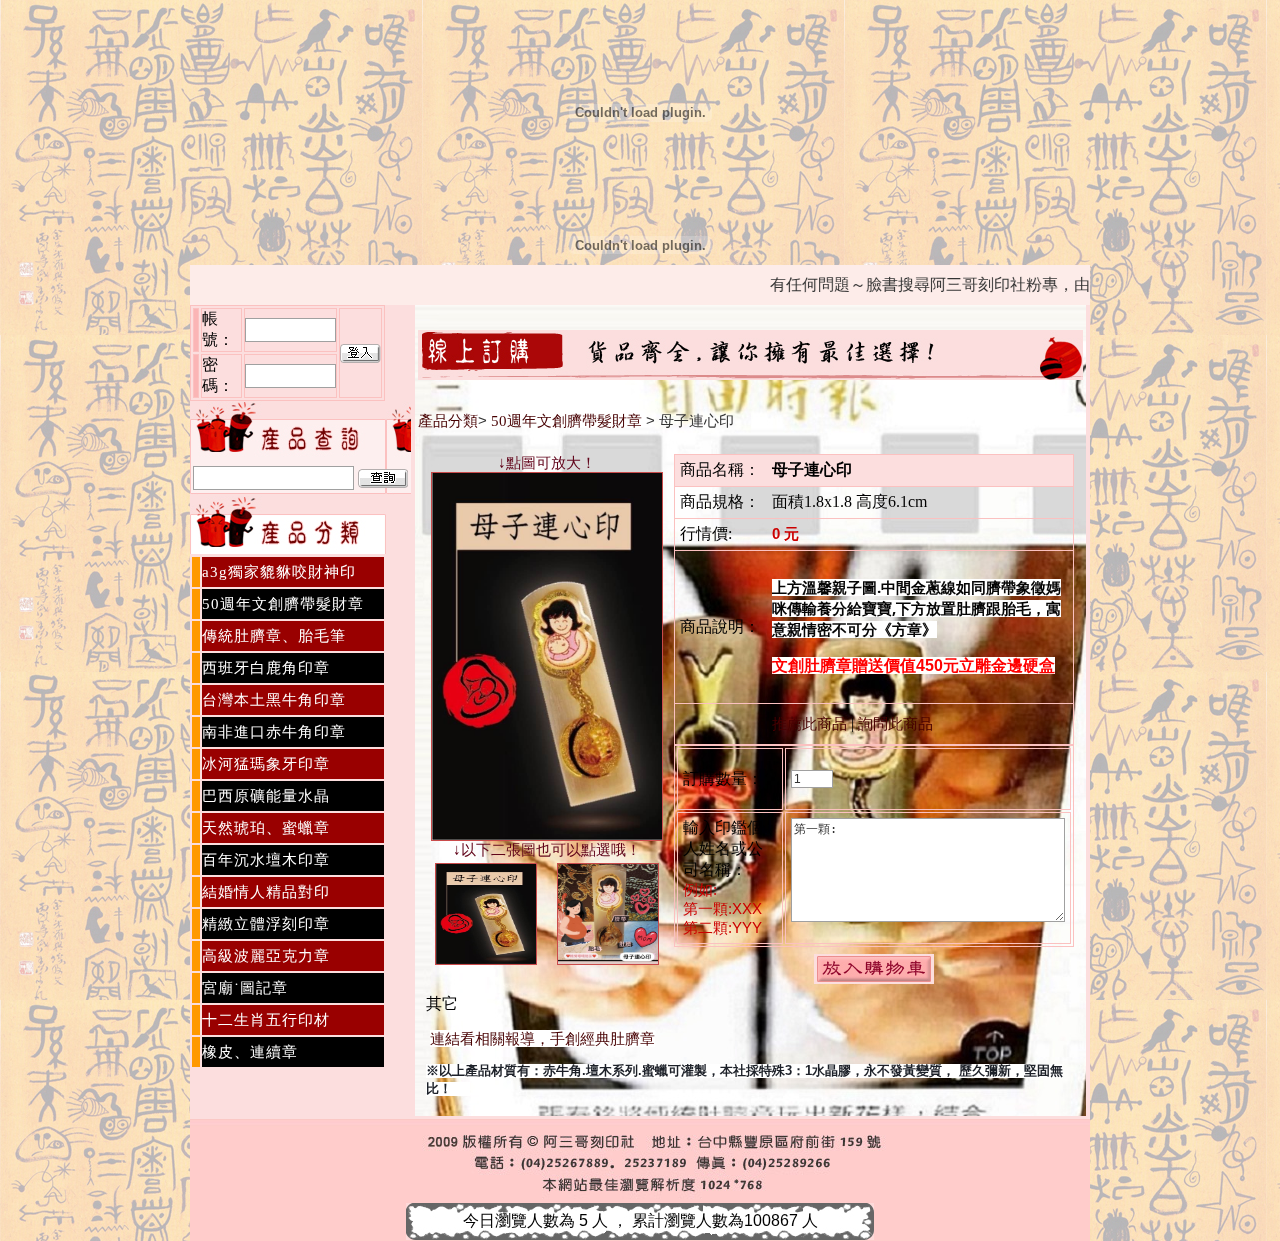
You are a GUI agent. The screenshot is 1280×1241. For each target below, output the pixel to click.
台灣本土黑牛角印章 (274, 700)
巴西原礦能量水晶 (266, 796)
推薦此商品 (809, 724)
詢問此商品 (895, 724)
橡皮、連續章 (250, 1052)
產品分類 (448, 421)
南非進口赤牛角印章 (274, 732)
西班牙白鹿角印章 (266, 668)
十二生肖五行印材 (266, 1020)
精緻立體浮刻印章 (266, 924)
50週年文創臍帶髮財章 (283, 604)
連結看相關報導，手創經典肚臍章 (542, 1039)
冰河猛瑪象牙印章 (266, 764)
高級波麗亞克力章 (266, 956)
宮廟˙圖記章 (245, 988)
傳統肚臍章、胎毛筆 (274, 636)
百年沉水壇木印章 (266, 860)
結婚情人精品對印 (266, 892)
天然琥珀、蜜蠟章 (266, 828)
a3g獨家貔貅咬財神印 (279, 572)
